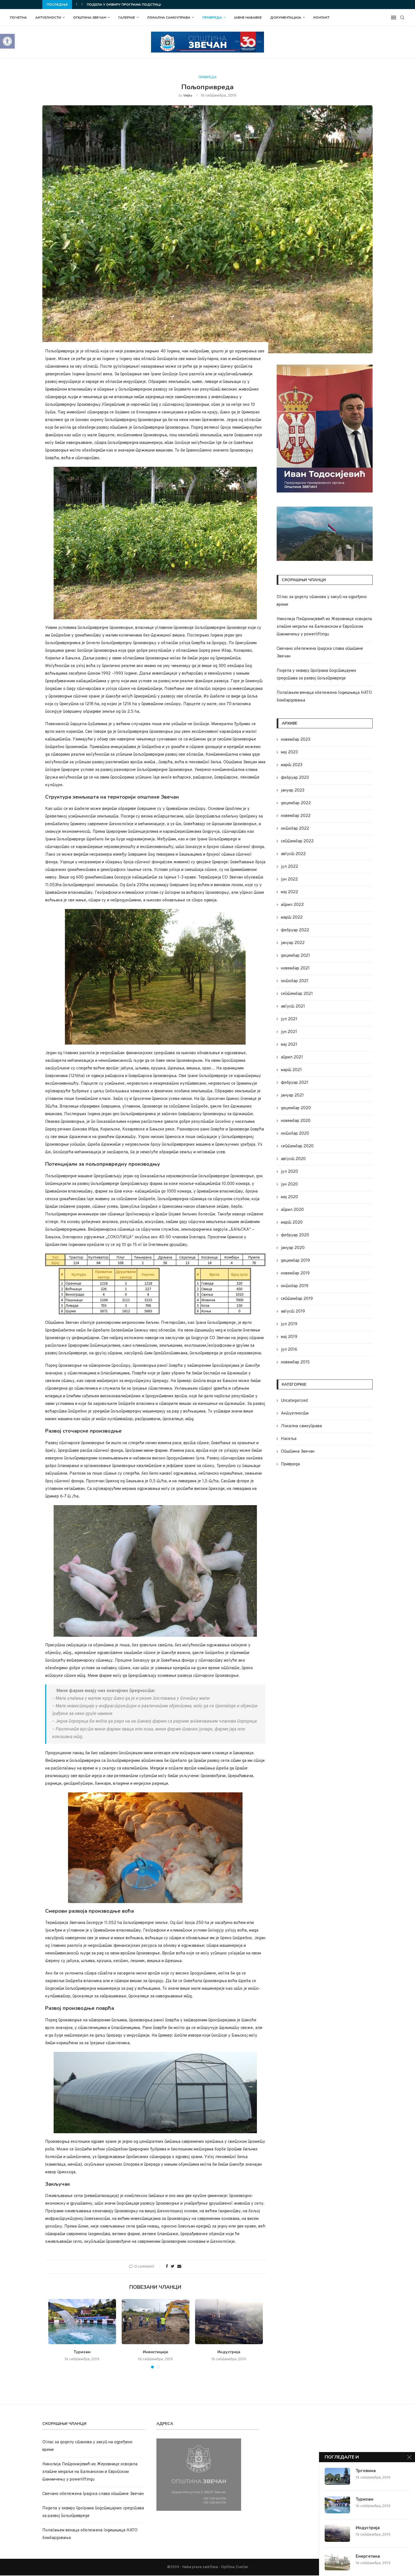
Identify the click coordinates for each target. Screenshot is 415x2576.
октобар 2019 (295, 1286)
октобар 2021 (295, 981)
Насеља (289, 1439)
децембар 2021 (295, 956)
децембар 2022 (296, 803)
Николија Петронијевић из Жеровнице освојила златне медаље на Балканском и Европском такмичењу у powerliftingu (324, 627)
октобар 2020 (295, 1134)
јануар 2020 (293, 1248)
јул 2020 (290, 1172)
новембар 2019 (295, 1273)
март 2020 (292, 1223)
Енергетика (368, 2556)
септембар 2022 (297, 841)
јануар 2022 (293, 943)
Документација (286, 18)
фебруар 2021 (295, 1083)
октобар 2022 (295, 829)
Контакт (321, 18)
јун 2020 (289, 1185)
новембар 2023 (296, 740)
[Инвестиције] (156, 2322)
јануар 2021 (292, 1096)
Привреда (212, 18)
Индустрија (229, 2352)
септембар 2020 (297, 1146)
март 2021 (291, 1070)
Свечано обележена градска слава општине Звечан (93, 2494)
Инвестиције (155, 2352)
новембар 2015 (295, 1362)
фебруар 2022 (295, 930)
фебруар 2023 (295, 778)
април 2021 (292, 1057)
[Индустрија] (229, 2322)
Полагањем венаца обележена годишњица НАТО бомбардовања (152, 5)
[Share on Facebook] (167, 2267)
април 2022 (292, 905)
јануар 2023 (293, 791)
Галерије (127, 18)
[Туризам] (82, 2322)
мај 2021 (289, 1045)
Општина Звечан (90, 18)
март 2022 (292, 918)
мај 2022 (290, 892)
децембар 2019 (295, 1261)
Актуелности (48, 18)
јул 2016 (289, 1350)
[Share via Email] (179, 2267)
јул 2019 (289, 1324)
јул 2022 (290, 867)
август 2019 (293, 1312)
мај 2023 (289, 752)
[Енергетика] (337, 2562)
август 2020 (293, 1159)
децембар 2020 (296, 1108)
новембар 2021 (295, 968)
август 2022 (293, 854)
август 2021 (293, 1007)
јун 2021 (289, 1032)
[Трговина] (337, 2476)
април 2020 (292, 1210)
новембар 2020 (296, 1121)
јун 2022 (289, 880)
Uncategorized (294, 1401)
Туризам (82, 2352)
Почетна (18, 18)
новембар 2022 (296, 816)
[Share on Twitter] (173, 2267)
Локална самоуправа (169, 18)
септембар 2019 (297, 1299)
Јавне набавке (248, 18)
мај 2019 (289, 1337)
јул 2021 (289, 1019)
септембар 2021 (297, 994)
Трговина (366, 2471)
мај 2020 (290, 1197)
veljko (188, 96)
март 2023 (292, 765)
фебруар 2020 (295, 1235)
